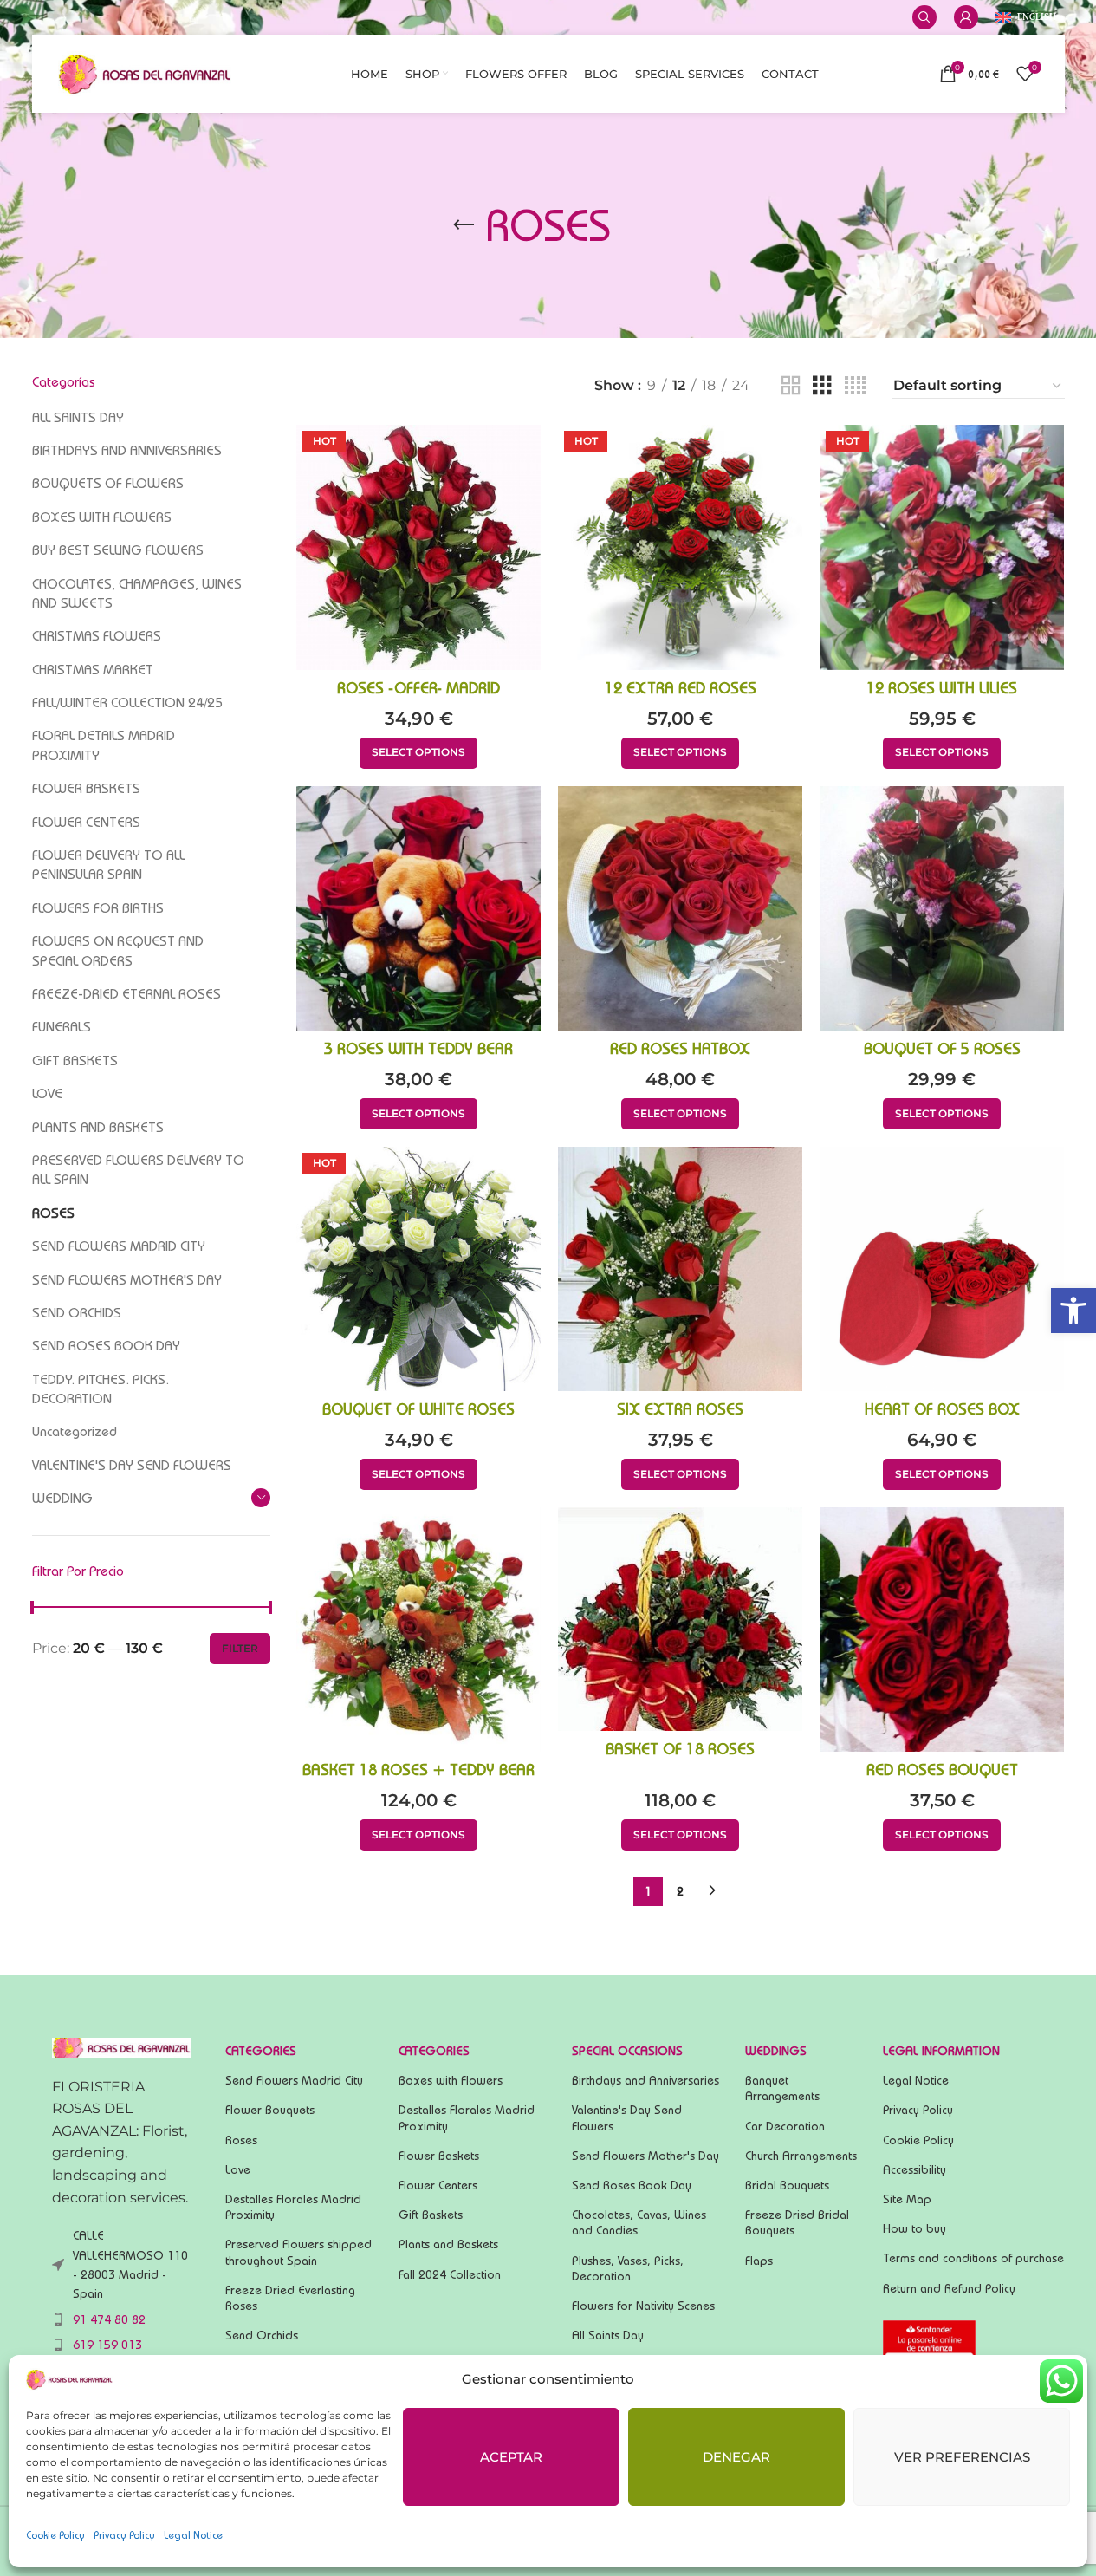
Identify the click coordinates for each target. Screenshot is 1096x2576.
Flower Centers (438, 2185)
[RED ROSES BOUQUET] (942, 1630)
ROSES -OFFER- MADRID (418, 688)
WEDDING (62, 1498)
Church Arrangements (801, 2156)
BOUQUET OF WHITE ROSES (418, 1409)
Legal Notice (193, 2535)
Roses (241, 2140)
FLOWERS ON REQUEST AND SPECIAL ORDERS (118, 950)
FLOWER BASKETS (86, 788)
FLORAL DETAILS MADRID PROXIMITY (104, 745)
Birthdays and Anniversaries (645, 2080)
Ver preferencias (962, 2457)
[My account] (966, 17)
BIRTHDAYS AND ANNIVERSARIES (127, 450)
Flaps (759, 2261)
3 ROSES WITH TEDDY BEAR (418, 1048)
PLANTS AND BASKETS (98, 1127)
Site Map (907, 2199)
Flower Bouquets (270, 2110)
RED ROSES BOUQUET (942, 1769)
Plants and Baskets (448, 2244)
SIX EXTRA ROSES (680, 1409)
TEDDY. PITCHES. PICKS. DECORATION (101, 1389)
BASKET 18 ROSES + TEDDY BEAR (418, 1769)
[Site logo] (145, 72)
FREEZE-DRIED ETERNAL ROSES (126, 994)
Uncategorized (75, 1431)
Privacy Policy (124, 2535)
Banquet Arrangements (782, 2088)
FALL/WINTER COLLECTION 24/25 (127, 703)
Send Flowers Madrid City (294, 2080)
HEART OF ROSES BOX (942, 1409)
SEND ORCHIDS (77, 1313)
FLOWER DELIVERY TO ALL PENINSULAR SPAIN (108, 865)
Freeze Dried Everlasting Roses (290, 2298)
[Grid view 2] (791, 386)
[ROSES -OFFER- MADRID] (418, 547)
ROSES (53, 1213)
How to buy (914, 2228)
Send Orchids (262, 2335)
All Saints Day (608, 2335)
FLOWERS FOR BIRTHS (98, 908)
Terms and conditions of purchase (973, 2258)
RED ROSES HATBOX (680, 1048)
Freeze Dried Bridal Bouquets (797, 2222)
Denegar (736, 2457)
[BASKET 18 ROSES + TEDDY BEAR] (418, 1630)
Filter (240, 1648)
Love (238, 2169)
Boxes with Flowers (451, 2080)
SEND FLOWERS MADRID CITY (119, 1246)
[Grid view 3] (822, 386)
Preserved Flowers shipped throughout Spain (298, 2252)
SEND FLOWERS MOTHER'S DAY (127, 1280)
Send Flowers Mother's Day (645, 2156)
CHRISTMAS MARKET (93, 670)
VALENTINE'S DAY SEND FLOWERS (132, 1465)
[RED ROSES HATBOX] (680, 908)
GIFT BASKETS (75, 1060)
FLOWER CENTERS (86, 822)
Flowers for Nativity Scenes (643, 2306)
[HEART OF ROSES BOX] (942, 1269)
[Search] (924, 17)
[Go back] (464, 225)
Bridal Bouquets (787, 2185)
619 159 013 (107, 2345)
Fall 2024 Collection (450, 2274)
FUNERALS (62, 1027)
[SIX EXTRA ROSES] (680, 1269)
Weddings (776, 2051)
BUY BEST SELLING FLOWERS (118, 550)
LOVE (47, 1093)
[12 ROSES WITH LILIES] (942, 547)
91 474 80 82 (109, 2319)
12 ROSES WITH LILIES (942, 688)
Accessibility (914, 2169)
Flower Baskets (439, 2156)
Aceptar (511, 2457)
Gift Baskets (431, 2215)
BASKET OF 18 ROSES (680, 1749)
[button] (1073, 1311)
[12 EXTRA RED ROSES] (680, 547)
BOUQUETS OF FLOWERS (108, 483)
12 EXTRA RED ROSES (681, 688)
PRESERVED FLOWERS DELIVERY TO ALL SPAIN (138, 1170)
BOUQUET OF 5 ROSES (942, 1048)
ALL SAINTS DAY (78, 417)
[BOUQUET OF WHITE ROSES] (418, 1269)
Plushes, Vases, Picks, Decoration (628, 2268)
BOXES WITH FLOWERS (102, 517)
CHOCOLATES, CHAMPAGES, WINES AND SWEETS (137, 593)
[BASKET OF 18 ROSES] (680, 1619)
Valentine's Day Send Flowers (627, 2117)
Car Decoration (785, 2126)
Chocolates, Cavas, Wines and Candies (639, 2222)
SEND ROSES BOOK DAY (106, 1346)
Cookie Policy (55, 2535)
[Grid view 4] (855, 386)
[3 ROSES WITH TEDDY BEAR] (418, 908)
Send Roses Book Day (632, 2185)
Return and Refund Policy (949, 2288)
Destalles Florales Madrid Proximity (293, 2207)
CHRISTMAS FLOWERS (97, 636)
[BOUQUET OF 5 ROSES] (942, 908)
